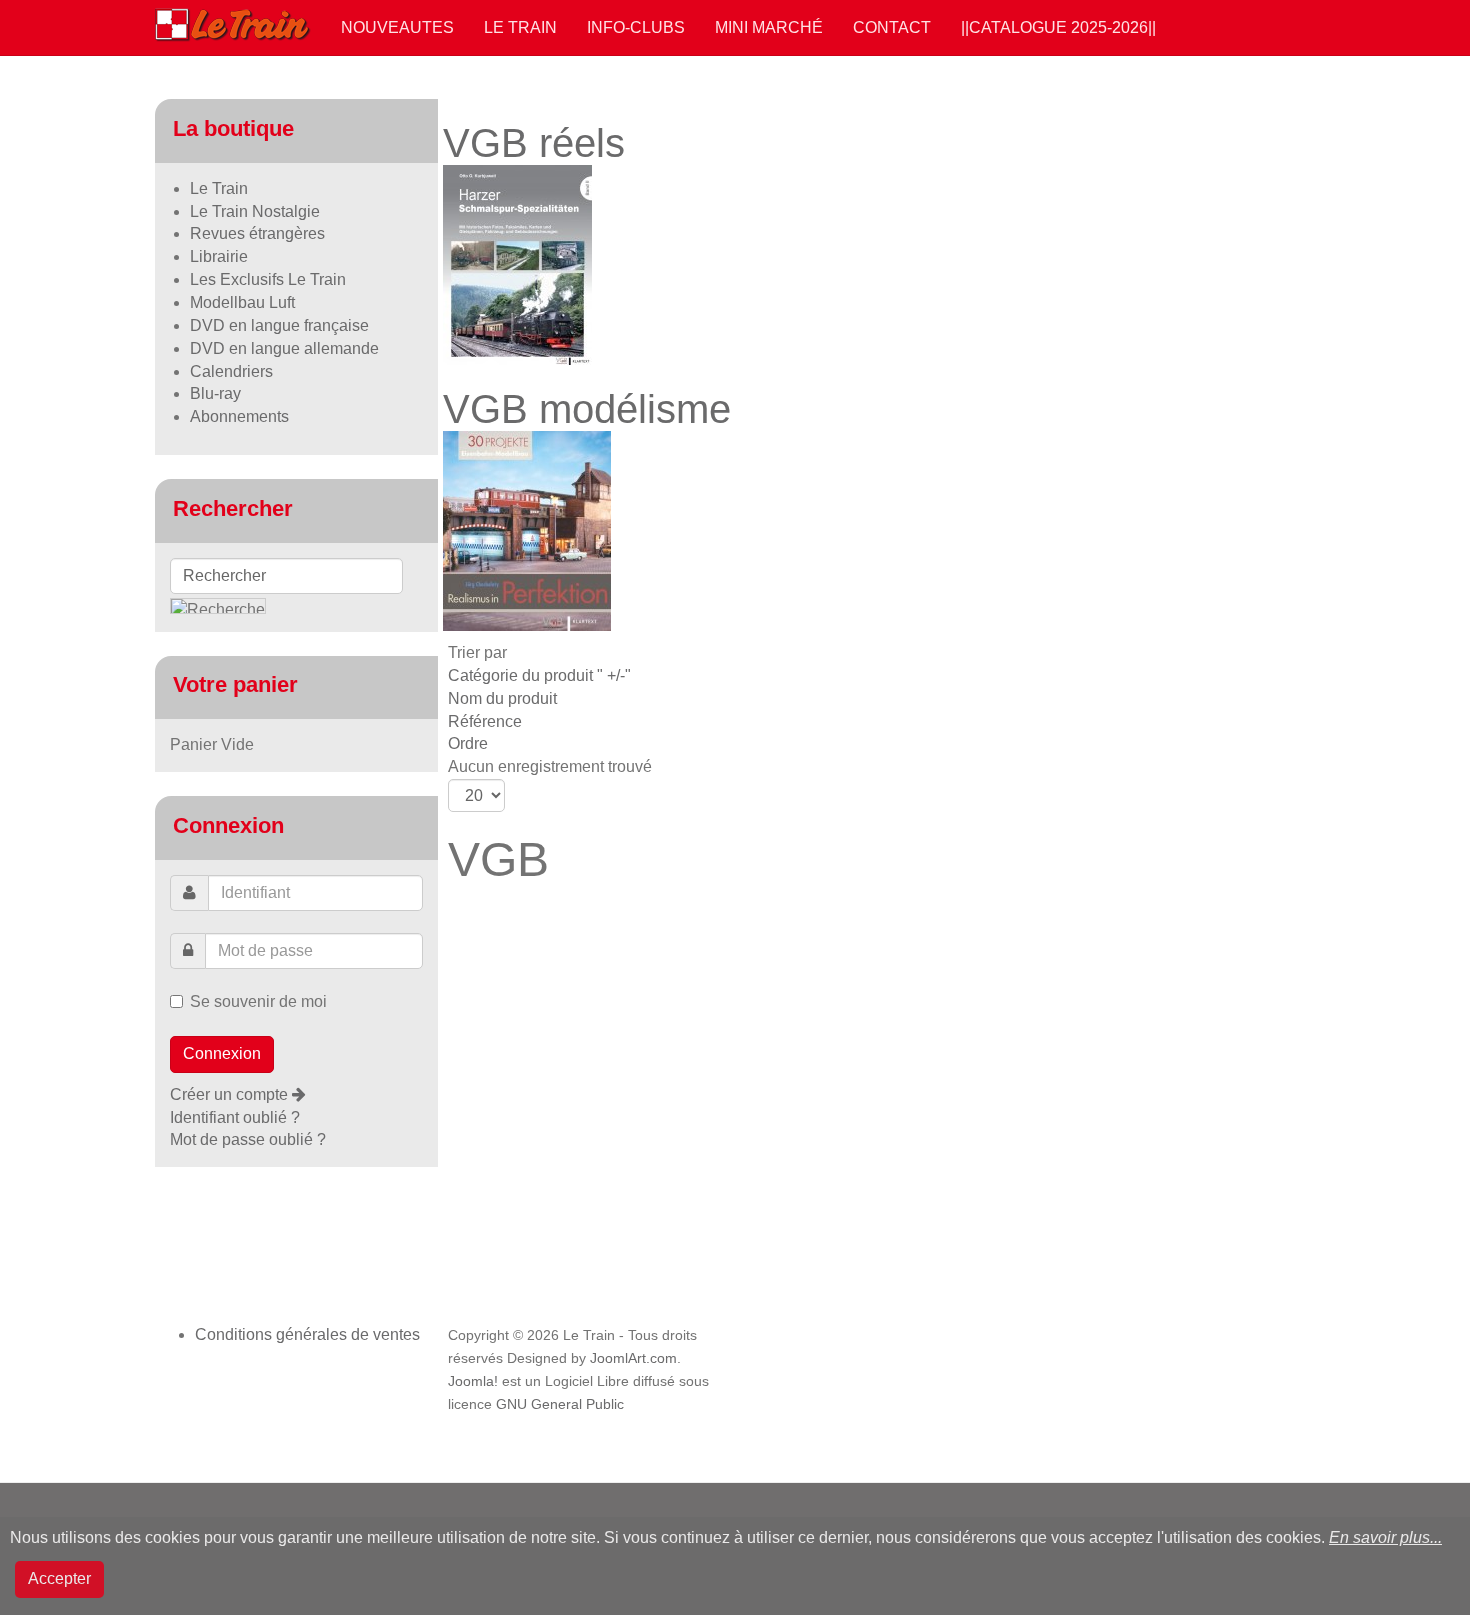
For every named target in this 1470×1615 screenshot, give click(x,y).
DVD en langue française (279, 325)
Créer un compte (231, 1094)
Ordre (468, 743)
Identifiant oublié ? (235, 1117)
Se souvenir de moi (258, 1001)
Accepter (59, 1578)
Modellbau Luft (242, 302)
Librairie (219, 256)
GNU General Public (560, 1404)
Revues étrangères (257, 233)
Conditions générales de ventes (307, 1334)
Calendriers (231, 371)
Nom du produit (502, 698)
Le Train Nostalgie (255, 211)
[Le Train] (233, 21)
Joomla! (473, 1381)
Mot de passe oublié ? (248, 1139)
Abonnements (239, 416)
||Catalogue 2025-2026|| (1058, 27)
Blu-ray (215, 393)
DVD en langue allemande (284, 348)
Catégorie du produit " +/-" (539, 675)
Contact (892, 27)
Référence (485, 721)
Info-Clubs (636, 27)
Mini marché (769, 27)
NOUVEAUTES (397, 27)
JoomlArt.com (633, 1358)
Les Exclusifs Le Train (268, 279)
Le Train (520, 27)
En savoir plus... (1385, 1537)
